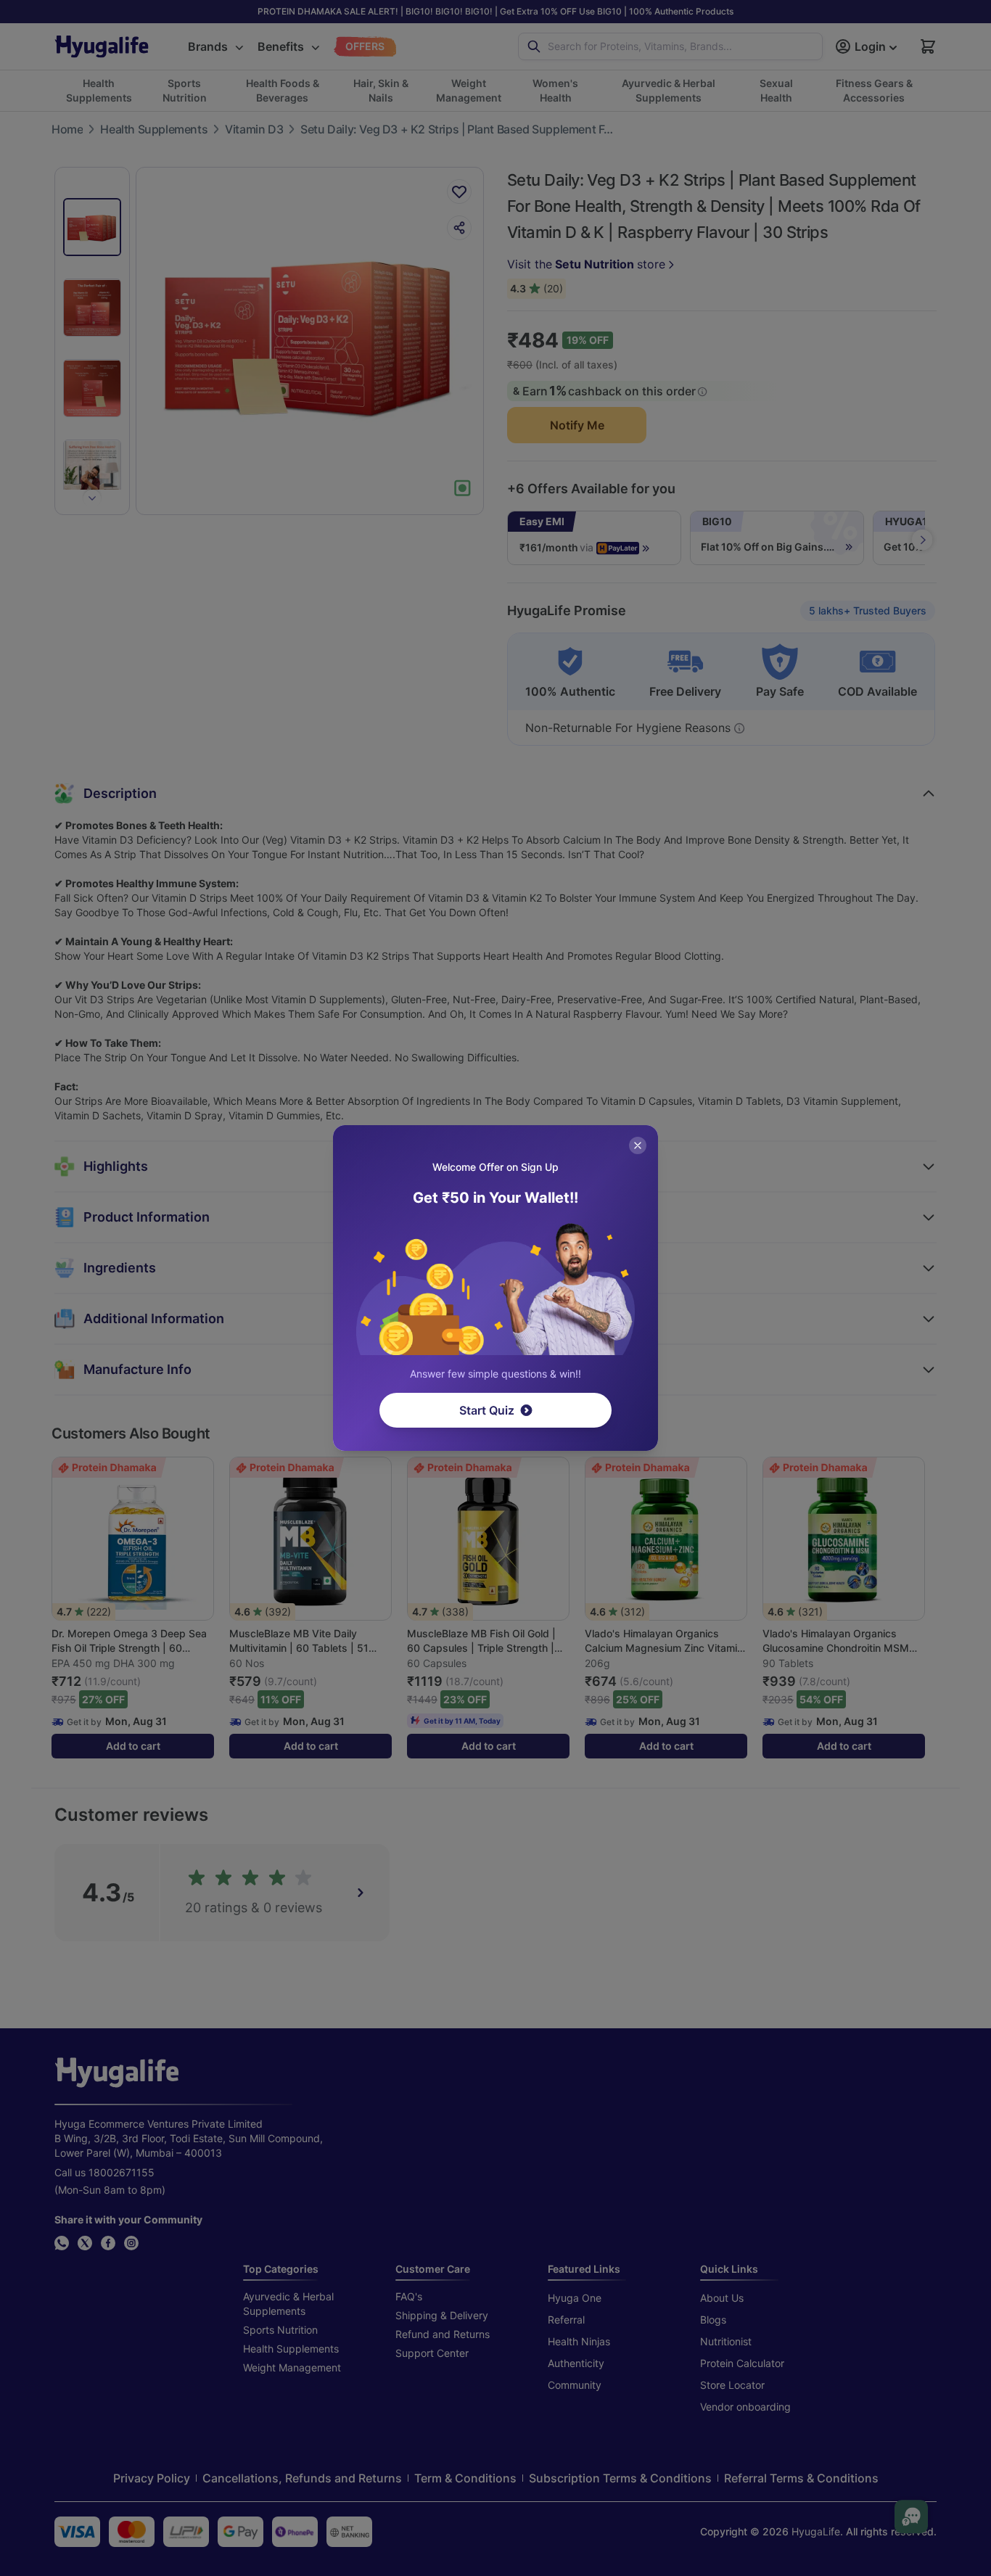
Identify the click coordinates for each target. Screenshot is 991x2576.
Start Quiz (487, 1410)
